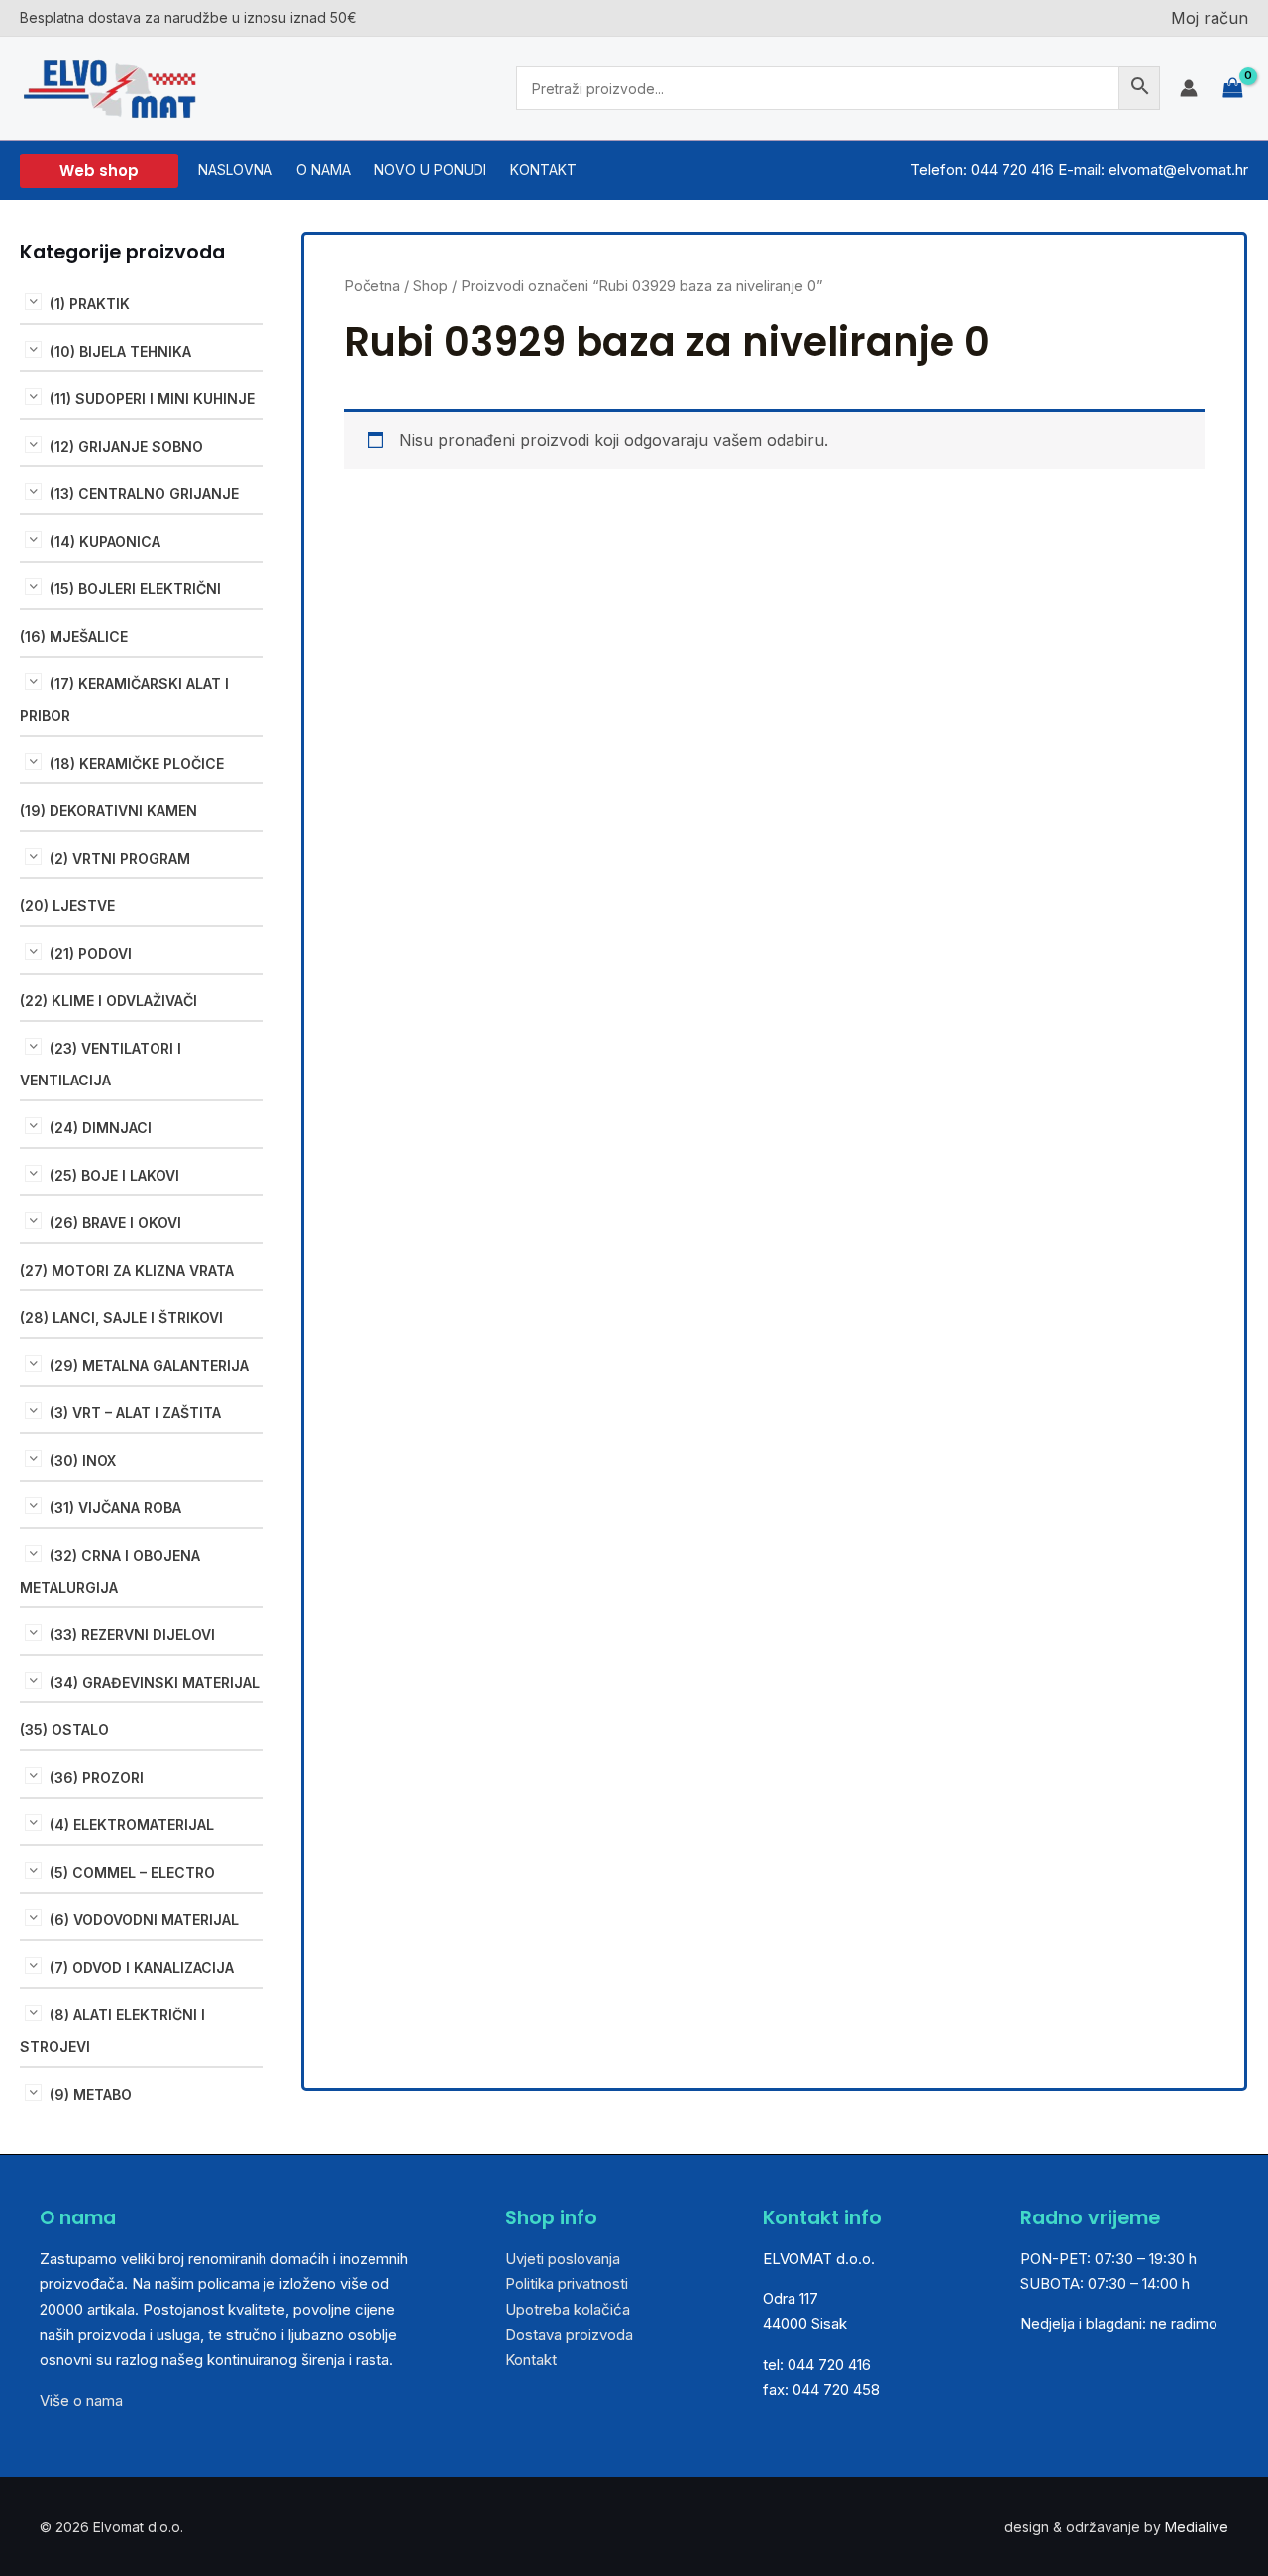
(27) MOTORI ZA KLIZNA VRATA (127, 1270)
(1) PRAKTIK (90, 304)
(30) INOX (83, 1460)
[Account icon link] (1189, 88)
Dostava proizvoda (569, 2335)
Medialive (1197, 2527)
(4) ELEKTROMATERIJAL (132, 1825)
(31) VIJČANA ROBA (115, 1508)
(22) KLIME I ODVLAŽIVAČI (108, 1001)
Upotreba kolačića (568, 2309)
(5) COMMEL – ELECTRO (132, 1872)
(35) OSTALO (64, 1730)
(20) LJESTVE (67, 906)
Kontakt (531, 2360)
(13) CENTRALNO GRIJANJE (144, 494)
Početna (372, 286)
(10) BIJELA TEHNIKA (120, 351)
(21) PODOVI (91, 953)
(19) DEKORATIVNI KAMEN (108, 811)
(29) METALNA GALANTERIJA (149, 1365)
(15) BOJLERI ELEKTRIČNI (135, 589)
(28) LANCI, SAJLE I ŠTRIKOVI (121, 1318)
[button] (99, 171)
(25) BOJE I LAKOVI (114, 1175)
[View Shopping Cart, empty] (1233, 89)
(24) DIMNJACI (101, 1128)
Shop (430, 286)
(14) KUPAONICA (105, 541)
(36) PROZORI (97, 1777)
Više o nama (81, 2400)
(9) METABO (91, 2094)
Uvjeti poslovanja (563, 2259)
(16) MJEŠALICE (74, 636)
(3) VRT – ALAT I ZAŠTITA (135, 1413)
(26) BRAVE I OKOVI (115, 1223)
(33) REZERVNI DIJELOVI (132, 1635)
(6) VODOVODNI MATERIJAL (144, 1920)
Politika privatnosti (567, 2283)
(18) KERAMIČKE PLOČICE (137, 763)
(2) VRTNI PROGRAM (120, 858)
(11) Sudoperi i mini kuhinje (152, 399)
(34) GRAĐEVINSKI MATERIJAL (155, 1682)
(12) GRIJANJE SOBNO (126, 446)
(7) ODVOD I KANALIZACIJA (142, 1967)
